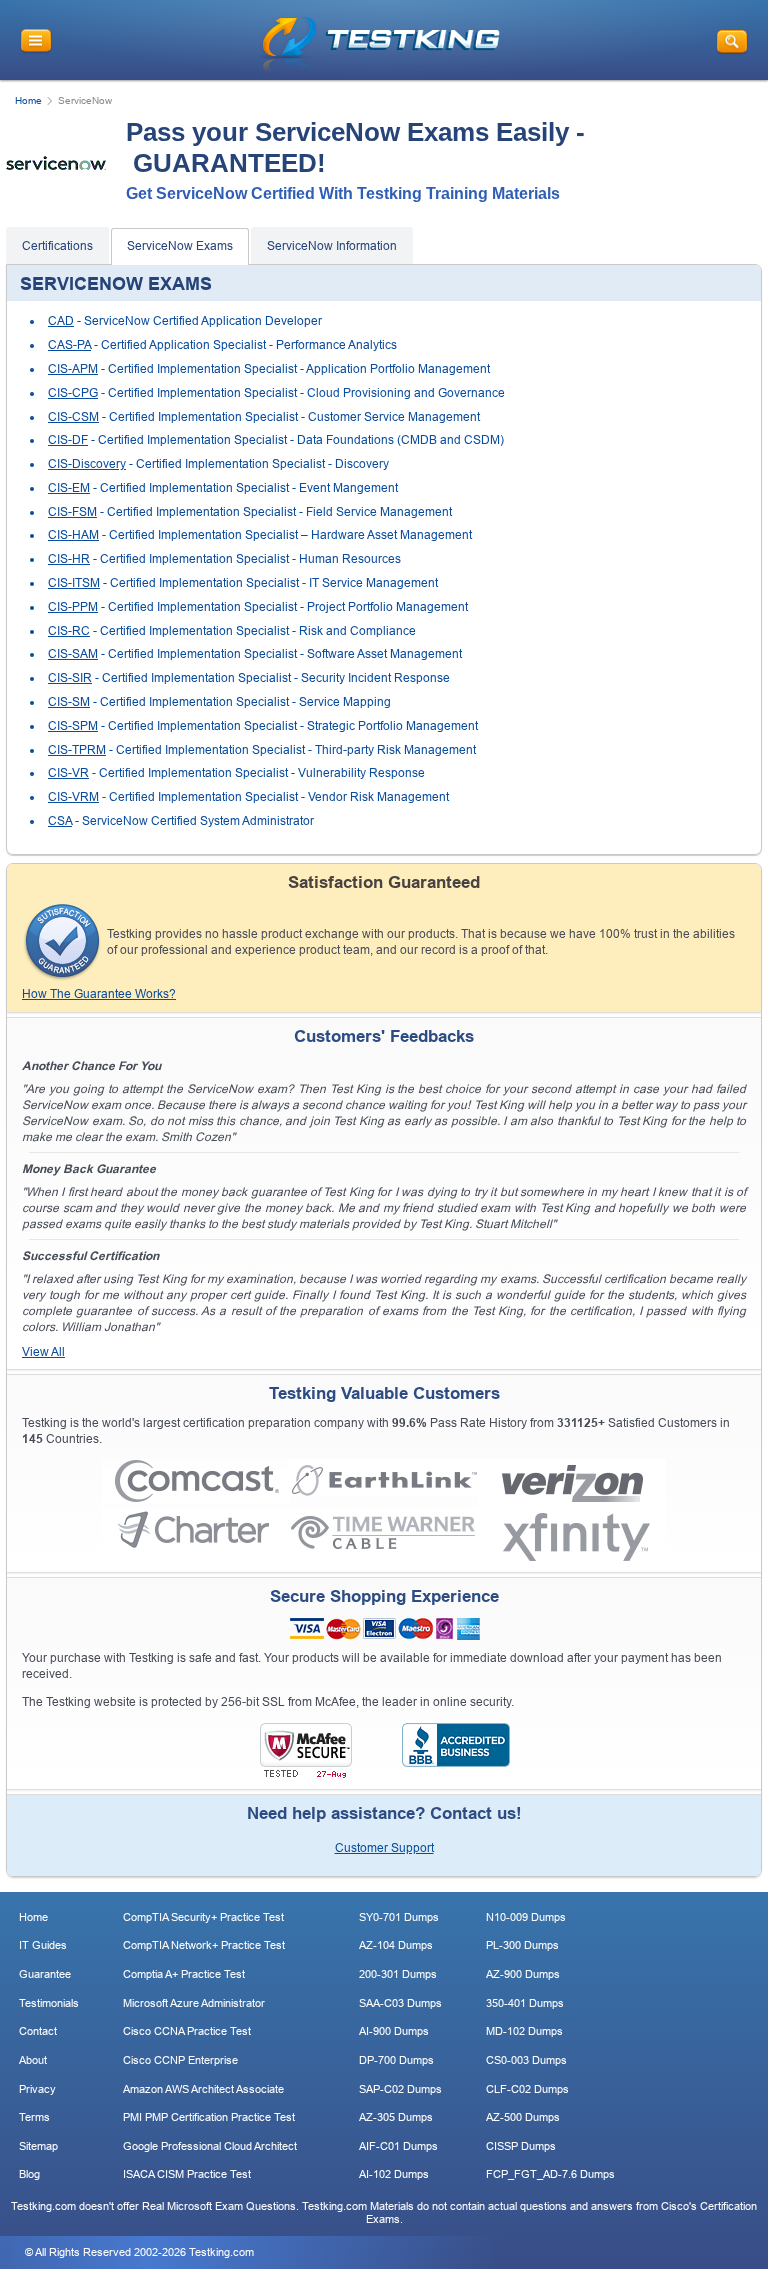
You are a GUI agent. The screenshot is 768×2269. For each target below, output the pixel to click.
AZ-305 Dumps (396, 2117)
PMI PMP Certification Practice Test (209, 2117)
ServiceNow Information (332, 246)
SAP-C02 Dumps (400, 2089)
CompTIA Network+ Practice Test (204, 1945)
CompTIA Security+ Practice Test (203, 1917)
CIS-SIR (70, 678)
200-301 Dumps (398, 1974)
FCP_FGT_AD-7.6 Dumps (550, 2174)
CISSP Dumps (521, 2146)
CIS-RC (69, 631)
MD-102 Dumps (524, 2031)
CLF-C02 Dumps (527, 2089)
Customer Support (384, 1848)
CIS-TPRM (77, 750)
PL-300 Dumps (522, 1945)
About (33, 2060)
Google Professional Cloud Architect (210, 2146)
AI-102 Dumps (394, 2174)
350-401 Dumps (525, 2003)
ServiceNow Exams (180, 246)
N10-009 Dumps (526, 1917)
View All (43, 1352)
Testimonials (49, 2003)
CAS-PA (69, 345)
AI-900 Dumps (394, 2031)
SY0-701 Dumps (399, 1917)
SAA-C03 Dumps (400, 2003)
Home (28, 100)
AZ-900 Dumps (523, 1974)
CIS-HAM (73, 535)
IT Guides (43, 1945)
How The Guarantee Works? (99, 994)
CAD (61, 321)
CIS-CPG (73, 393)
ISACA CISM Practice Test (187, 2174)
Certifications (57, 246)
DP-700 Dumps (396, 2060)
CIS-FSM (72, 512)
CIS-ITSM (74, 583)
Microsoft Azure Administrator (194, 2003)
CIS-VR (68, 773)
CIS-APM (73, 369)
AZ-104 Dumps (396, 1945)
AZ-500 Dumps (523, 2117)
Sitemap (38, 2146)
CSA (60, 821)
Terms (34, 2117)
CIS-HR (69, 559)
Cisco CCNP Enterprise (180, 2060)
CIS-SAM (73, 654)
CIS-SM (69, 702)
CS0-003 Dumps (526, 2060)
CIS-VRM (73, 797)
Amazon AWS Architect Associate (203, 2089)
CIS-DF (68, 440)
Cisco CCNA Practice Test (187, 2031)
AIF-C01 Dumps (398, 2146)
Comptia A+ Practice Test (184, 1974)
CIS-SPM (73, 726)
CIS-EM (69, 488)
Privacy (37, 2089)
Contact (38, 2031)
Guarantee (45, 1974)
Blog (29, 2174)
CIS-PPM (73, 607)
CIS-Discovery (87, 464)
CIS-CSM (73, 417)
